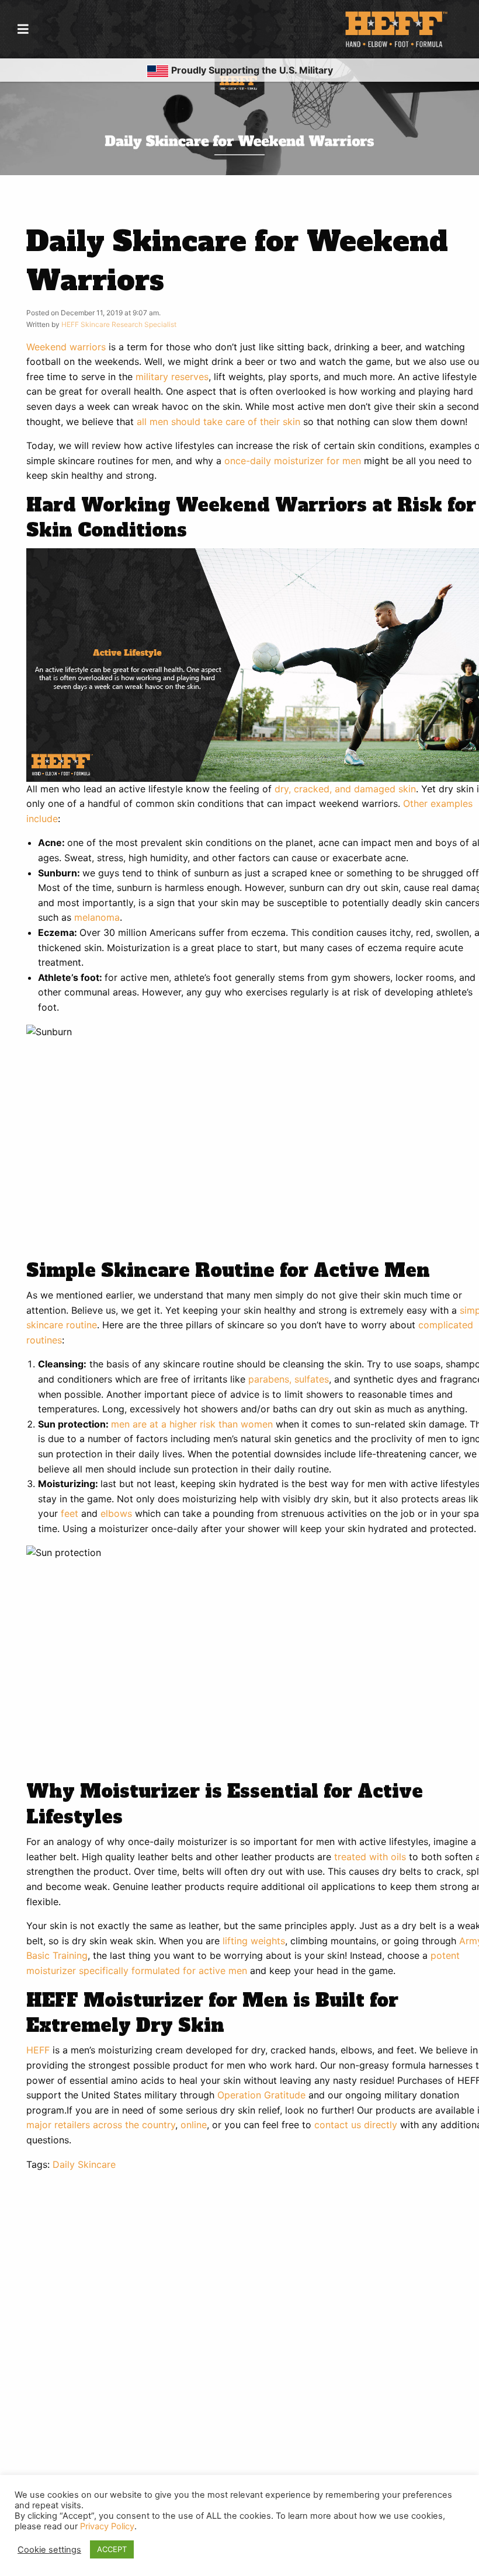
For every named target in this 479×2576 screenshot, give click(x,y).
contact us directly (356, 2125)
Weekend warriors (66, 347)
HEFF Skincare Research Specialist (119, 324)
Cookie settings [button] (49, 2550)
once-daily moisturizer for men (293, 461)
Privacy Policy (107, 2526)
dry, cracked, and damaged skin (345, 789)
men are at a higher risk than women (192, 1424)
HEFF (38, 2050)
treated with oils (370, 1857)
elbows (116, 1513)
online (194, 2125)
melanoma (97, 917)
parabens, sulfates (289, 1379)
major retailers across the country (101, 2125)
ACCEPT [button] (112, 2549)
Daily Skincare (84, 2164)
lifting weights (254, 1941)
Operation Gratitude (261, 2095)
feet (70, 1513)
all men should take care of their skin (218, 422)
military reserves (172, 377)
